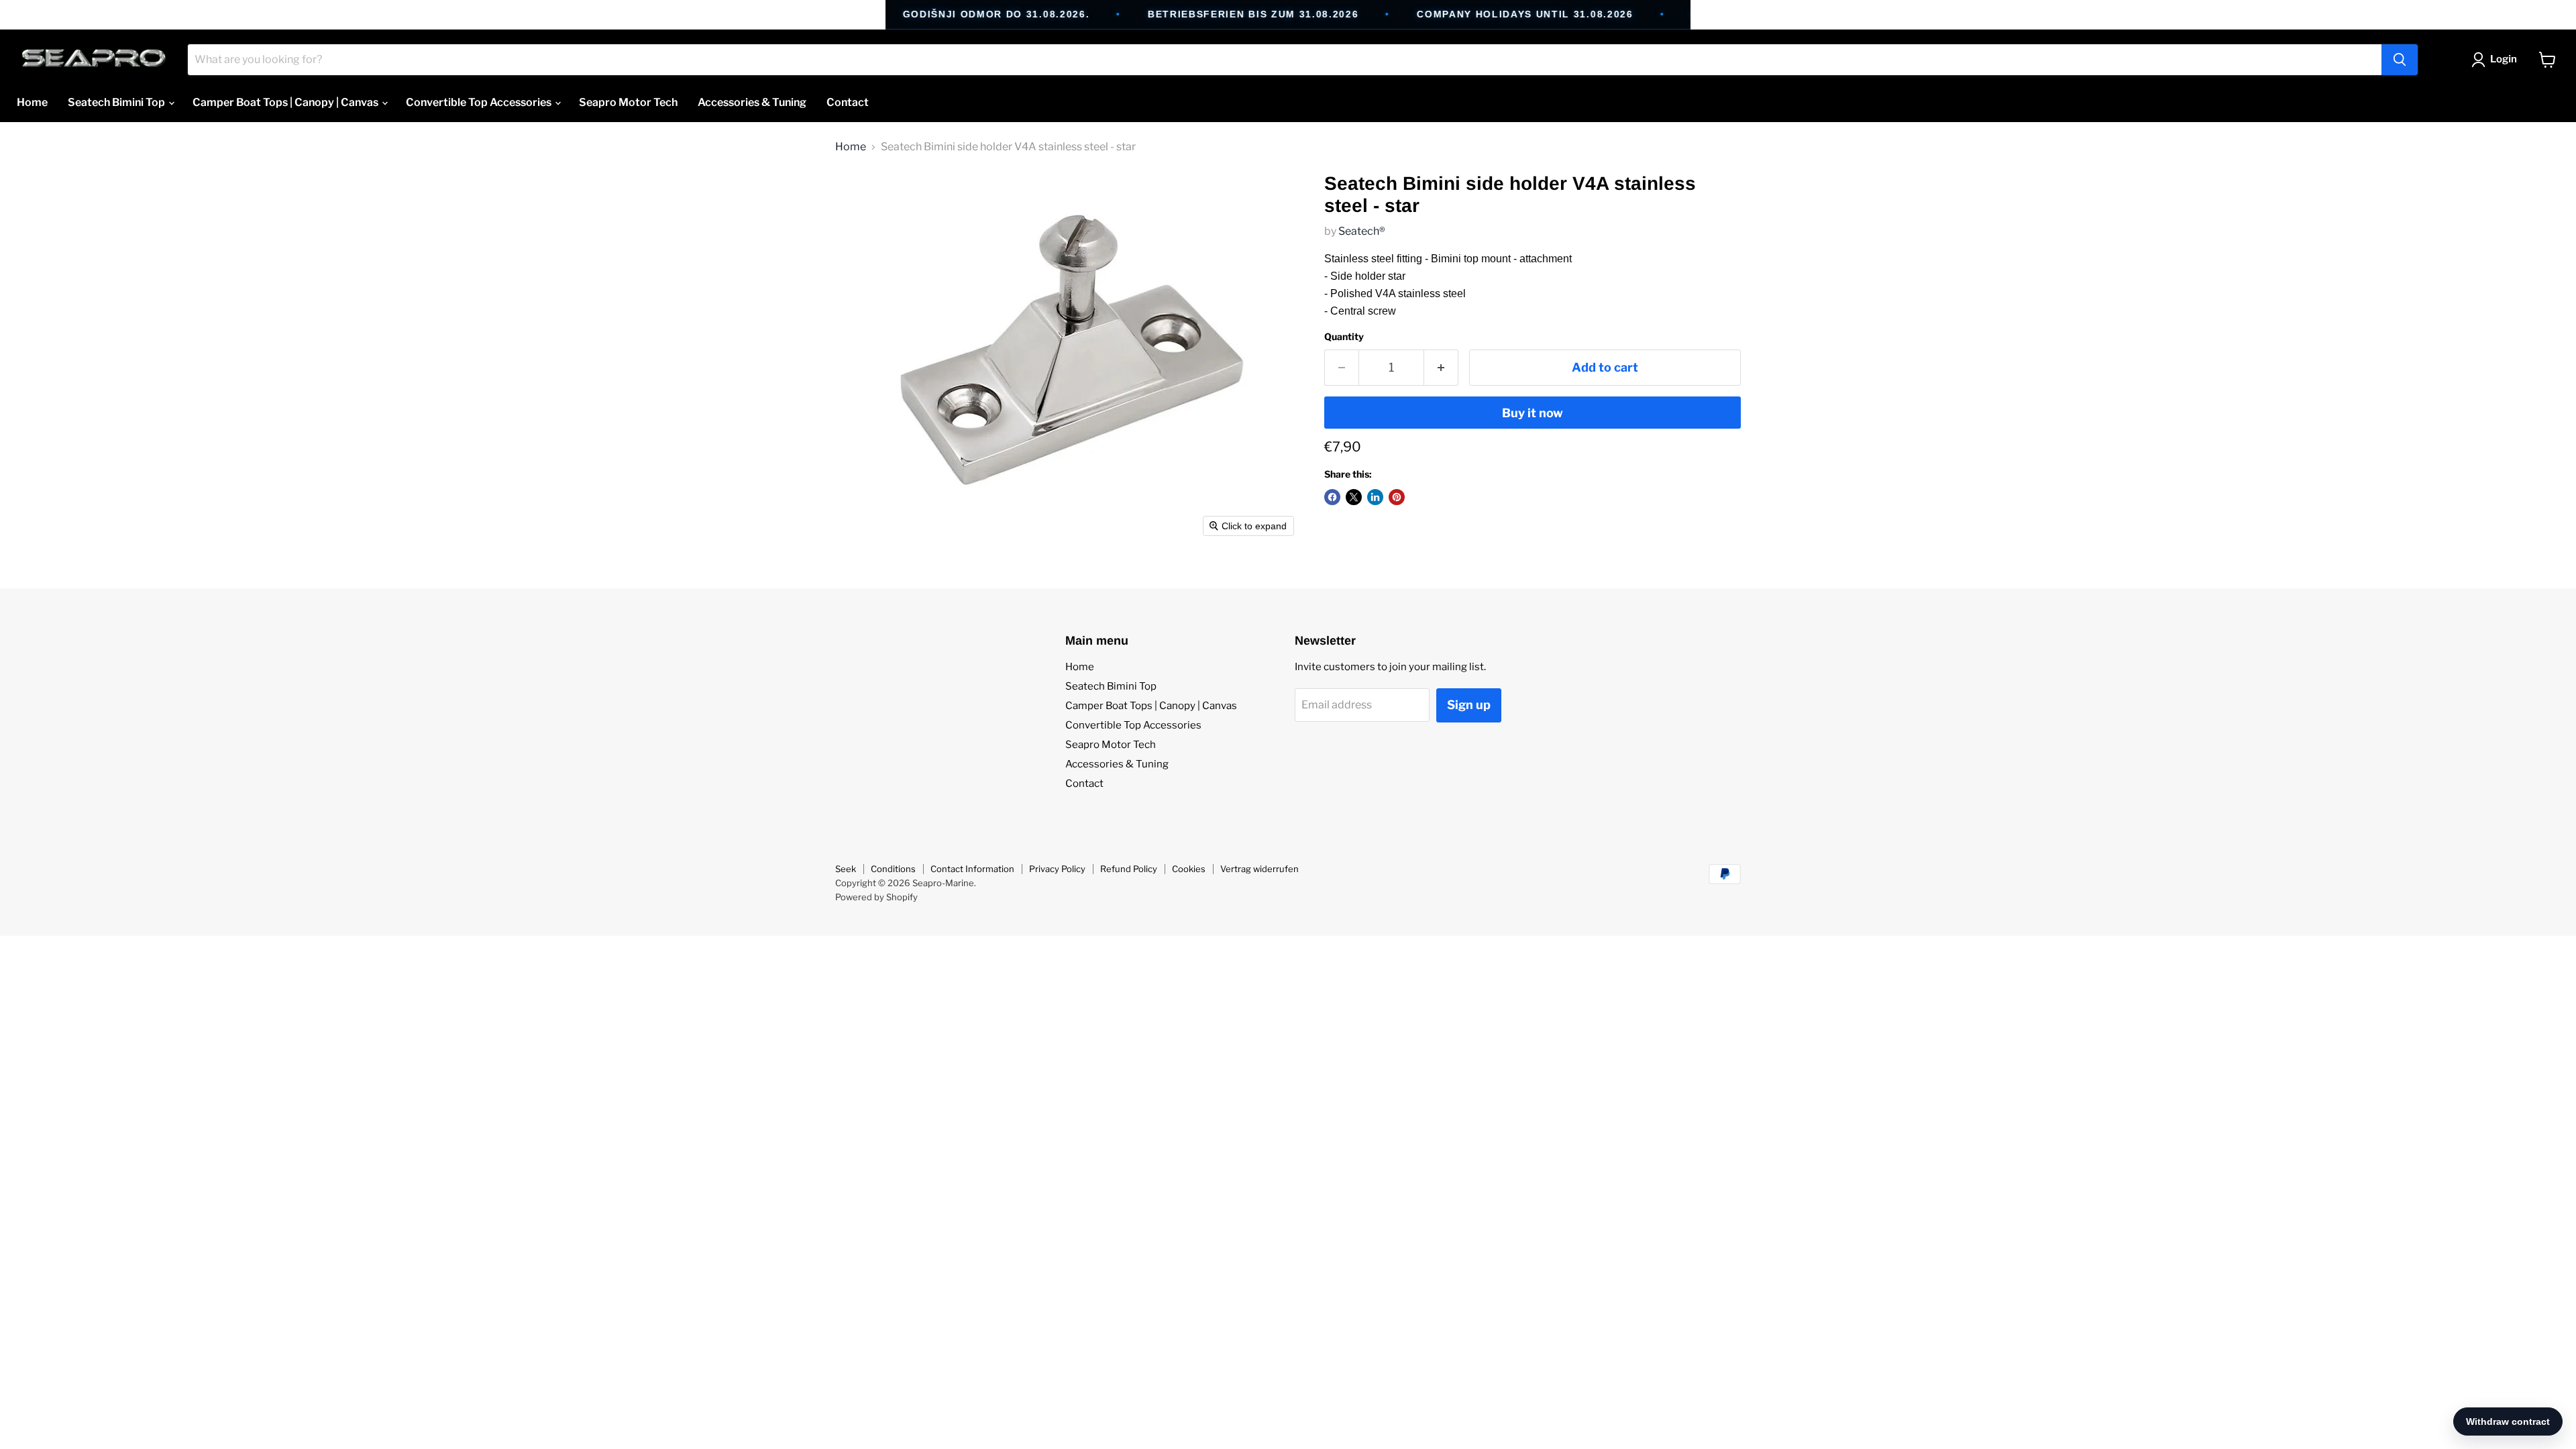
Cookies (1189, 869)
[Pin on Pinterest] (1397, 497)
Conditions (893, 869)
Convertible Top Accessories (480, 102)
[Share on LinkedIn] (1375, 497)
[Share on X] (1354, 497)
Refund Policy (1129, 869)
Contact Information (972, 869)
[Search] (2400, 60)
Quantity (1344, 337)
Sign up (1469, 705)
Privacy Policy (1057, 869)
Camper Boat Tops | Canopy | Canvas (286, 102)
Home (32, 102)
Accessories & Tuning (752, 102)
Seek (846, 869)
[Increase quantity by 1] (1441, 368)
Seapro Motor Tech (628, 102)
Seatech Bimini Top (117, 102)
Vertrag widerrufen (1259, 869)
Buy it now (1533, 413)
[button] (2497, 60)
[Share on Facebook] (1332, 497)
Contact (848, 102)
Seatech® (1362, 231)
